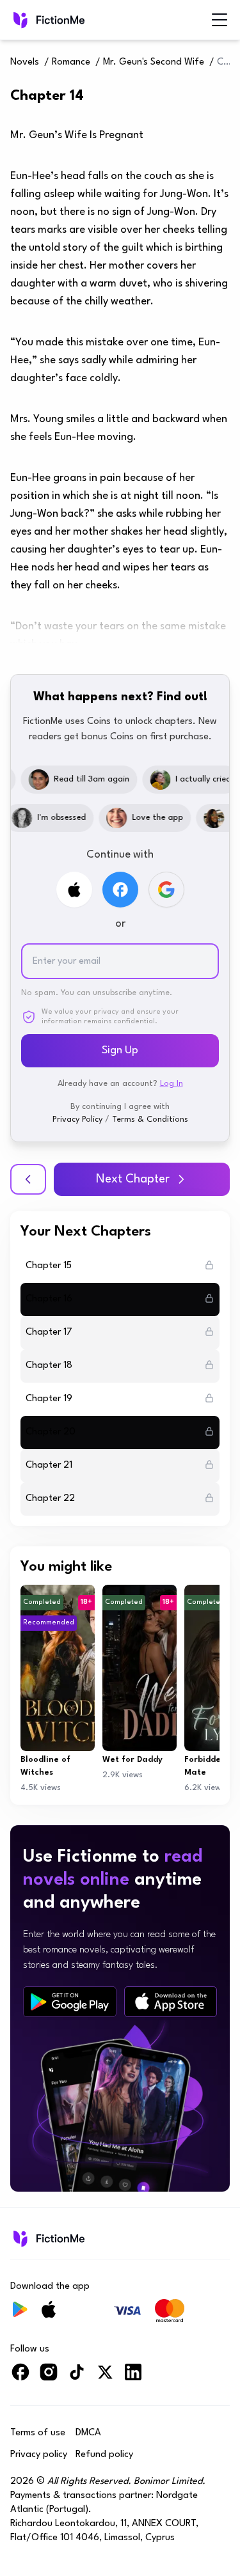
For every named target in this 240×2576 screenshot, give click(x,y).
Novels (25, 62)
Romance (71, 62)
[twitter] (105, 2377)
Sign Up (120, 1050)
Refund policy (104, 2455)
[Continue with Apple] (74, 890)
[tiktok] (77, 2377)
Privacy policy (39, 2455)
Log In (172, 1084)
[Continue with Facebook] (120, 890)
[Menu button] (220, 20)
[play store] (70, 2002)
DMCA (88, 2433)
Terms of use (38, 2433)
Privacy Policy (77, 1119)
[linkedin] (133, 2377)
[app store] (171, 2002)
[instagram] (49, 2377)
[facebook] (20, 2377)
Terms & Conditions (150, 1119)
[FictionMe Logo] (48, 2238)
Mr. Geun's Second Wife (154, 62)
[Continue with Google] (166, 890)
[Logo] (48, 20)
